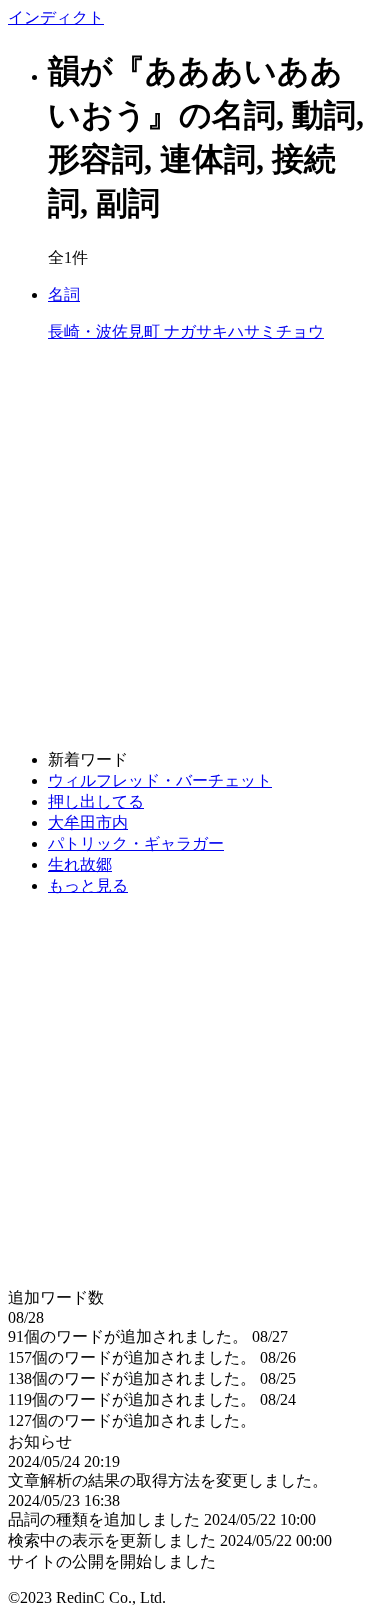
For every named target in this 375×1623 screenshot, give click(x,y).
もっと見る (88, 885)
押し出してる (96, 801)
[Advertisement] (187, 546)
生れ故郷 (80, 864)
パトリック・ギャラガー (136, 843)
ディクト (56, 17)
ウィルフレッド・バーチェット (160, 780)
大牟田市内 (88, 822)
